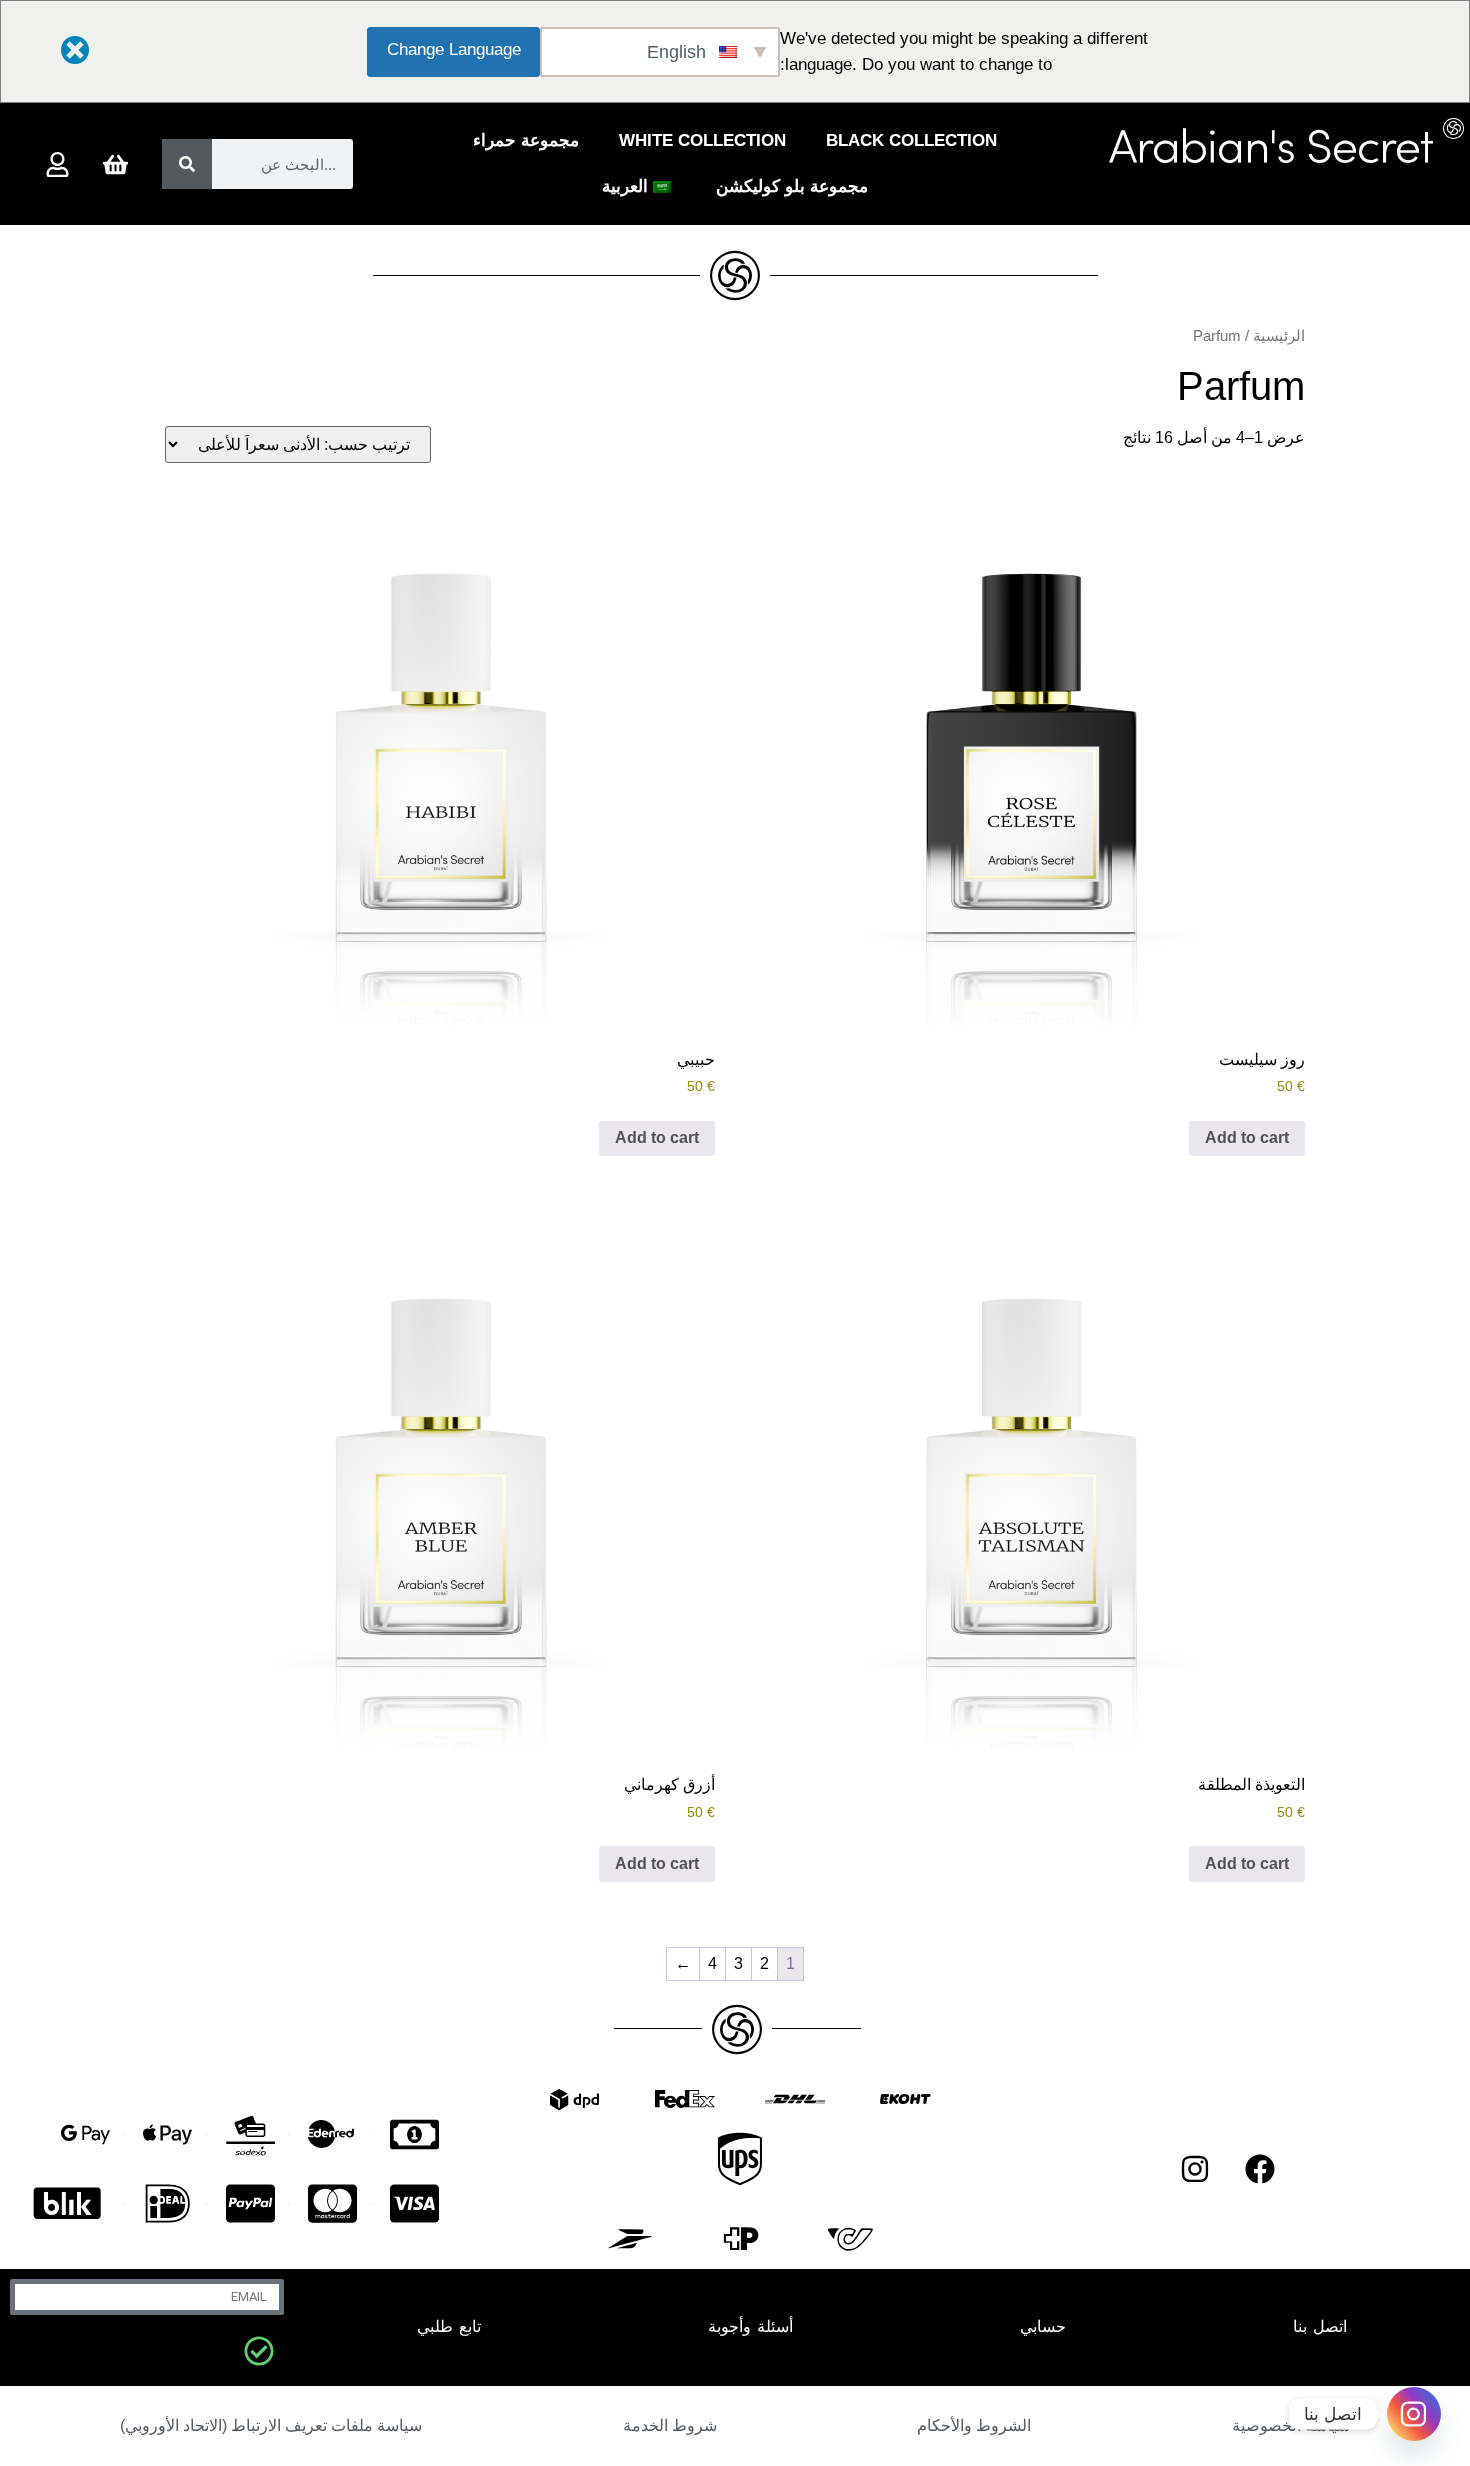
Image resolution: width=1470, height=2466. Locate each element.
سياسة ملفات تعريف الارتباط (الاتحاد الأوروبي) (271, 2425)
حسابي (1043, 2326)
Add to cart (1247, 1137)
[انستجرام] (1195, 2169)
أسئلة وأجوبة (750, 2326)
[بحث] (187, 164)
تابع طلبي (449, 2326)
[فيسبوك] (1260, 2169)
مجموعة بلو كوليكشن (792, 186)
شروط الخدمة (670, 2425)
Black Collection (911, 140)
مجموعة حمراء (526, 140)
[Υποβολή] (259, 2351)
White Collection (702, 140)
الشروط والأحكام (974, 2425)
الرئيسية (1279, 336)
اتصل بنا (1320, 2326)
